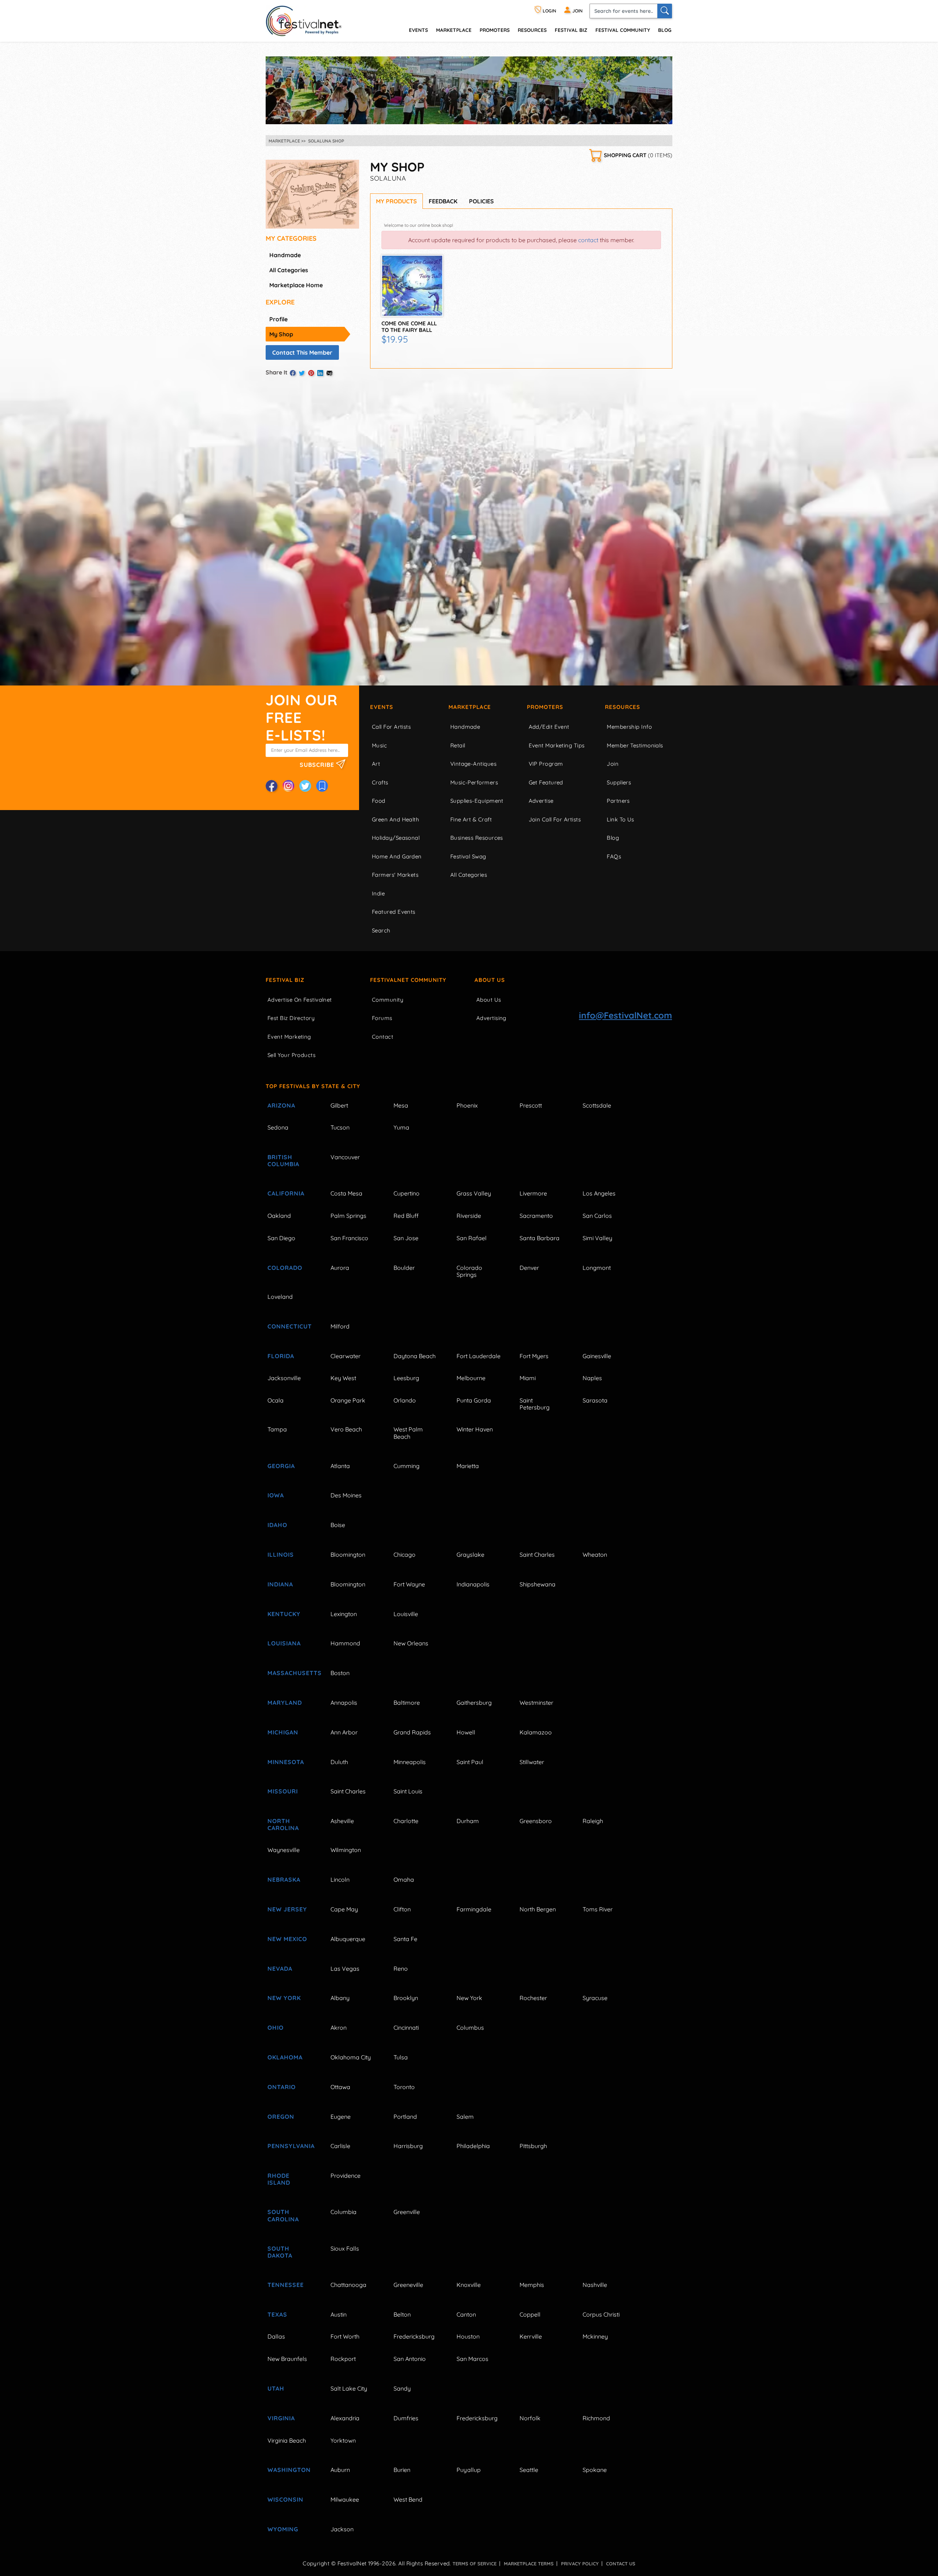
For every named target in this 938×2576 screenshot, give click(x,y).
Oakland (279, 1216)
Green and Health (396, 819)
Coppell (530, 2314)
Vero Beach (346, 1429)
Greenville (407, 2212)
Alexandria (345, 2418)
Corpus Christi (601, 2314)
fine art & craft (471, 819)
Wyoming (283, 2529)
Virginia (281, 2418)
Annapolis (344, 1703)
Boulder (404, 1268)
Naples (592, 1378)
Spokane (595, 2470)
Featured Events (394, 912)
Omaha (404, 1880)
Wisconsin (285, 2499)
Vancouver (345, 1157)
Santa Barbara (540, 1238)
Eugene (341, 2117)
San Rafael (472, 1238)
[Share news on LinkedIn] (320, 373)
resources (532, 30)
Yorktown (343, 2440)
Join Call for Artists (555, 819)
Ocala (276, 1400)
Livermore (533, 1193)
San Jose (406, 1238)
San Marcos (472, 2359)
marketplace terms (529, 2564)
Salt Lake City (349, 2388)
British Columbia (283, 1161)
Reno (401, 1969)
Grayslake (470, 1555)
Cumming (407, 1466)
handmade (285, 255)
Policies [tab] (481, 201)
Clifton (402, 1909)
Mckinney (595, 2336)
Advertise (541, 801)
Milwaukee (345, 2499)
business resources (477, 838)
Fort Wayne (409, 1584)
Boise (338, 1525)
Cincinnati (406, 2028)
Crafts (380, 782)
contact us (621, 2564)
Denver (529, 1268)
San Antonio (410, 2359)
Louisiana (284, 1643)
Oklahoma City (351, 2057)
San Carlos (597, 1216)
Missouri (283, 1791)
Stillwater (532, 1762)
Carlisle (340, 2146)
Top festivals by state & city (313, 1086)
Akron (339, 2028)
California (286, 1193)
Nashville (595, 2285)
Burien (402, 2470)
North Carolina (283, 1824)
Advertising (491, 1018)
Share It (277, 372)
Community (388, 1000)
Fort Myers (534, 1356)
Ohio (276, 2028)
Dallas (276, 2336)
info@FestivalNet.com (625, 1015)
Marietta (468, 1466)
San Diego (281, 1238)
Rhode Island (279, 2179)
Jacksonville (284, 1378)
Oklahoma (285, 2057)
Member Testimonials (635, 745)
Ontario (282, 2087)
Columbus (470, 2028)
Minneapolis (410, 1762)
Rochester (533, 1998)
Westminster (536, 1703)
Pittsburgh (533, 2146)
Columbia (344, 2212)
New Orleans (411, 1643)
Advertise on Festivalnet (300, 1000)
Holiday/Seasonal (396, 838)
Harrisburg (408, 2146)
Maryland (285, 1703)
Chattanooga (348, 2285)
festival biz (571, 30)
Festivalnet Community (408, 980)
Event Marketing (289, 1037)
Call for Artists (391, 727)
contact (588, 240)
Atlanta (340, 1466)
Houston (468, 2336)
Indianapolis (473, 1584)
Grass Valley (474, 1193)
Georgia (281, 1466)
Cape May (344, 1909)
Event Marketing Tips (557, 745)
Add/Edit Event (549, 727)
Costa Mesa (346, 1193)
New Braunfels (287, 2359)
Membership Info (629, 727)
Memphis (532, 2285)
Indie (378, 893)
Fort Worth (345, 2336)
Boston (340, 1673)
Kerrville (531, 2336)
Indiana (280, 1584)
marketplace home (296, 285)
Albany (340, 1998)
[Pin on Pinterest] (311, 373)
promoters (495, 30)
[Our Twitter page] (305, 786)
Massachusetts (291, 1673)
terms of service (474, 2564)
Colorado (285, 1268)
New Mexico (287, 1939)
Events (382, 707)
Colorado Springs (469, 1271)
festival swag (468, 856)
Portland (405, 2117)
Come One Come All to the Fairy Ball (409, 327)
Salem (465, 2117)
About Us (490, 980)
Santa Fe (405, 1939)
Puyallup (469, 2470)
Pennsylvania (291, 2146)
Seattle (529, 2470)
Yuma (401, 1127)
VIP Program (546, 764)
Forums (382, 1018)
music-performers (474, 782)
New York (284, 1998)
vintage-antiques (473, 764)
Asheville (342, 1821)
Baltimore (407, 1703)
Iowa (276, 1495)
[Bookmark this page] (322, 786)
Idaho (277, 1525)
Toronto (404, 2087)
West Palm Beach (408, 1433)
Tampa (277, 1429)
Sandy (402, 2388)
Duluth (339, 1762)
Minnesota (286, 1762)
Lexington (344, 1614)
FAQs (614, 856)
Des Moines (346, 1495)
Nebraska (284, 1880)
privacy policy (580, 2564)
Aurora (340, 1268)
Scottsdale (597, 1105)
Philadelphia (473, 2146)
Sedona (278, 1127)
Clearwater (346, 1356)
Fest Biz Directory (291, 1018)
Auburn (340, 2470)
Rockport (343, 2359)
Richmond (596, 2418)
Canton (466, 2314)
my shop (281, 334)
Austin (339, 2314)
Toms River (598, 1909)
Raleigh (593, 1821)
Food (379, 801)
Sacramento (536, 1216)
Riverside (469, 1216)
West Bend (408, 2499)
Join (613, 764)
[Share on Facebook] (293, 373)
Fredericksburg (414, 2336)
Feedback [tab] (443, 201)
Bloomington (348, 1555)
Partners (618, 801)
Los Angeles (599, 1193)
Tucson (340, 1127)
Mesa (401, 1105)
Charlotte (406, 1821)
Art (376, 764)
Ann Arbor (344, 1732)
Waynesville (284, 1850)
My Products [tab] (396, 201)
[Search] (665, 11)
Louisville (406, 1614)
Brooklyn (406, 1998)
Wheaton (595, 1555)
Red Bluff (406, 1216)
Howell (466, 1732)
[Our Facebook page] (272, 786)
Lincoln (340, 1880)
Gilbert (339, 1105)
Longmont (597, 1268)
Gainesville (597, 1356)
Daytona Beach (415, 1356)
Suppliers (619, 782)
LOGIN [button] (549, 11)
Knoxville (469, 2285)
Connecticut (290, 1326)
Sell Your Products (291, 1055)
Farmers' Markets (395, 875)
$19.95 (395, 339)
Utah (276, 2388)
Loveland (280, 1297)
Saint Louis (408, 1791)
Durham (468, 1821)
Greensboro (536, 1821)
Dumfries (406, 2418)
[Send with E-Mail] (329, 373)
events (418, 30)
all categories (289, 270)
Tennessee (286, 2285)
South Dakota (280, 2252)
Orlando (405, 1400)
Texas (277, 2314)
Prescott (531, 1105)
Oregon (281, 2117)
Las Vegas (345, 1969)
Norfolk (530, 2418)
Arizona (281, 1105)
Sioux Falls (345, 2248)
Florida (281, 1356)
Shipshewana (538, 1584)
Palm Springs (348, 1216)
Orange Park (348, 1400)
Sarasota (595, 1400)
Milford (340, 1326)
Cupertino (407, 1193)
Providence (346, 2176)
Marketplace (454, 30)
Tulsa (401, 2057)
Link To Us (621, 819)
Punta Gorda (474, 1400)
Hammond (345, 1643)
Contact (383, 1037)
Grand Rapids (412, 1732)
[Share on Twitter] (302, 373)
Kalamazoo (536, 1732)
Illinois (281, 1555)
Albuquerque (348, 1939)
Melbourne (471, 1378)
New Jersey (287, 1909)
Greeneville (408, 2285)
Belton (402, 2314)
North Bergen (538, 1909)
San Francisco (349, 1238)
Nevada (280, 1969)
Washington (289, 2470)
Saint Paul (470, 1762)
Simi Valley (597, 1238)
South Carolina (283, 2215)
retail (458, 745)
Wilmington (346, 1850)
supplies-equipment (477, 801)
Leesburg (406, 1378)
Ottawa (340, 2087)
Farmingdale (474, 1909)
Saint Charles (537, 1555)
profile (278, 319)
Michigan (283, 1732)
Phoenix (467, 1105)
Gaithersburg (474, 1703)
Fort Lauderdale (479, 1356)
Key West (343, 1378)
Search (381, 930)
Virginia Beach (287, 2440)
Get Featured (546, 782)
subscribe (318, 764)
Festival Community (623, 30)
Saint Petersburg (535, 1404)
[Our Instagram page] (288, 786)
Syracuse (595, 1998)
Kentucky (284, 1614)
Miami (528, 1378)
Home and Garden (397, 856)
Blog (665, 30)
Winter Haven (475, 1429)
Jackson (342, 2529)
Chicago (405, 1555)
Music (379, 745)
